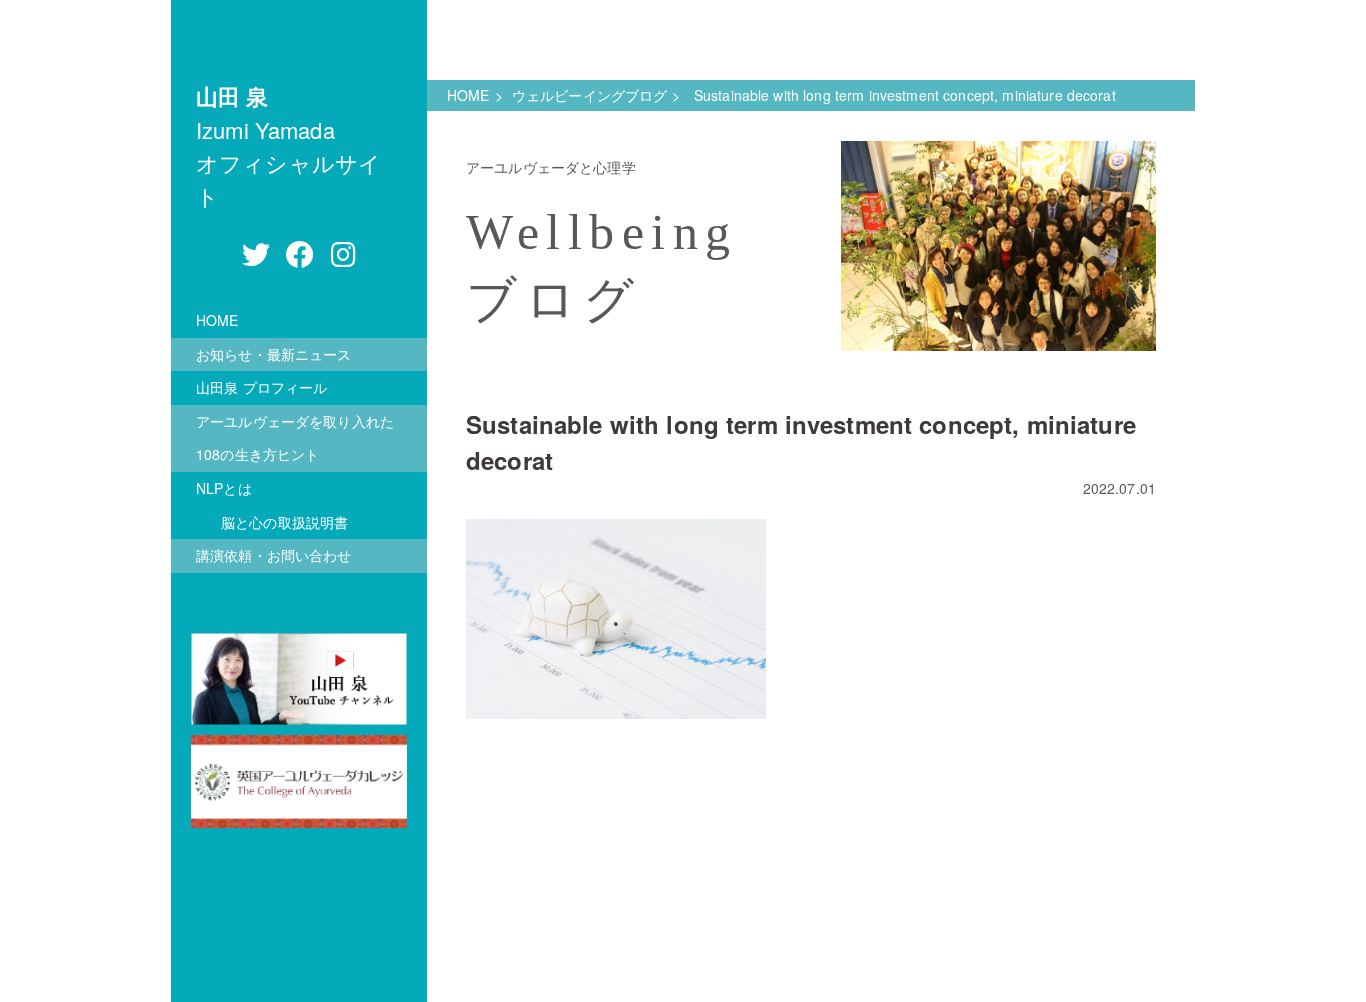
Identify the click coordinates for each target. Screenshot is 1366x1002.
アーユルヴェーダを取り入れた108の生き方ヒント (295, 438)
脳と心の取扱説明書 (284, 522)
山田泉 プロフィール (261, 387)
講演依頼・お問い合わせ (274, 555)
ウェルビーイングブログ (590, 95)
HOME (217, 320)
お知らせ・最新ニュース (274, 354)
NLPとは (224, 488)
